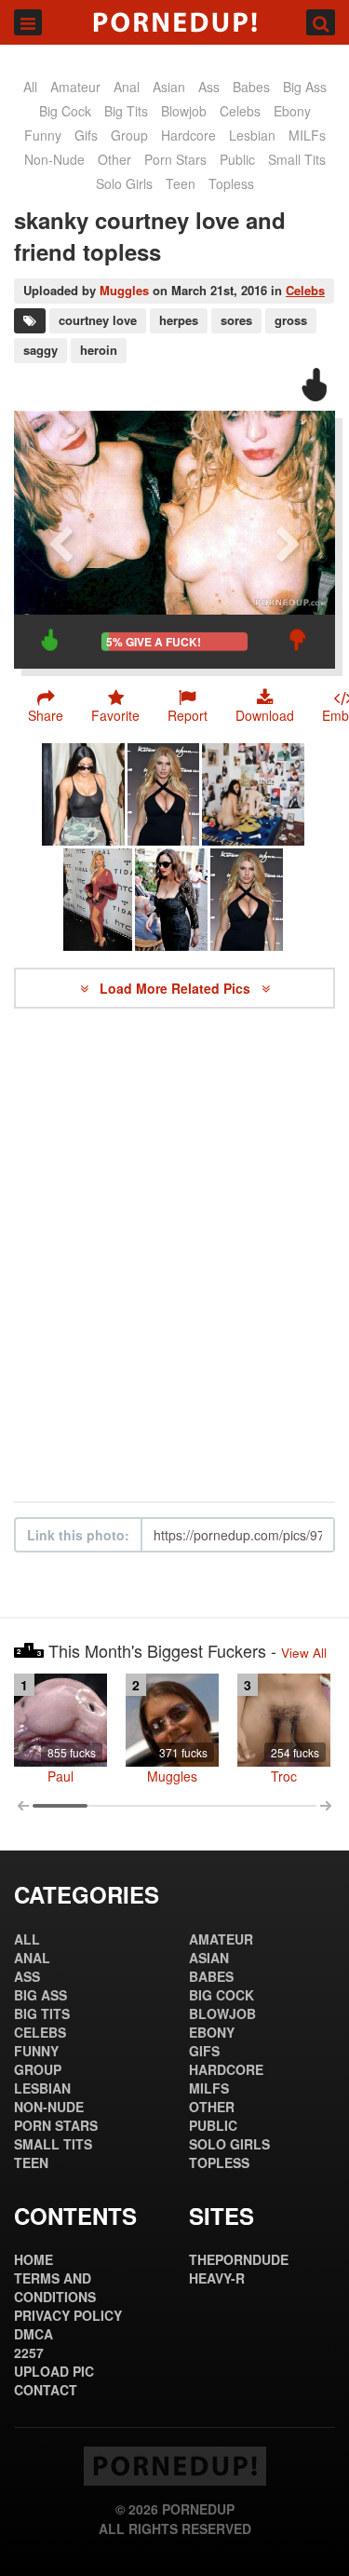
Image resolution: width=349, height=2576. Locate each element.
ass (209, 87)
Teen (181, 183)
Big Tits (126, 111)
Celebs (305, 290)
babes (251, 87)
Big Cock (65, 111)
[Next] (289, 540)
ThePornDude (239, 2259)
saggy (40, 350)
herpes (179, 320)
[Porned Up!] (174, 22)
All (30, 87)
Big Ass (305, 87)
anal (127, 87)
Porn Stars (175, 159)
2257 (29, 2352)
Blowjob (184, 111)
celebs (240, 111)
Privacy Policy (68, 2315)
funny (43, 135)
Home (34, 2259)
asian (169, 87)
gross (291, 320)
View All (304, 1653)
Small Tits (297, 159)
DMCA (34, 2334)
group (129, 135)
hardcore (188, 135)
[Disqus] (174, 1255)
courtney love (98, 320)
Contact (46, 2390)
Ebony (292, 111)
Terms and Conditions (55, 2287)
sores (236, 320)
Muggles (124, 290)
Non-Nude (54, 159)
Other (114, 159)
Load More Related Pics (177, 988)
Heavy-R (217, 2278)
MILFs (307, 135)
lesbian (252, 135)
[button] (188, 706)
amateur (75, 87)
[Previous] (60, 540)
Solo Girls (124, 183)
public (237, 159)
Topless (231, 183)
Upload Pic (54, 2371)
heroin (99, 350)
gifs (86, 135)
